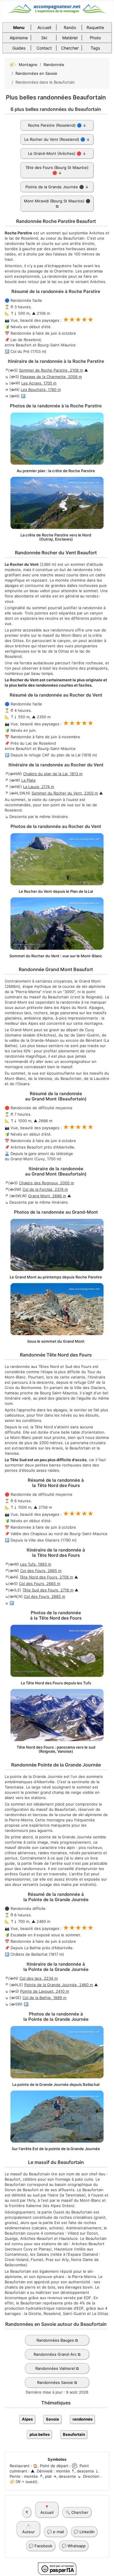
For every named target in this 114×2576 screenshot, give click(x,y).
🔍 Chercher (77, 2512)
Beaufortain (74, 2434)
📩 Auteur (28, 2529)
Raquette (95, 27)
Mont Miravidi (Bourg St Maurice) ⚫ (57, 201)
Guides (19, 48)
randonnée (83, 2419)
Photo (95, 38)
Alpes (27, 2419)
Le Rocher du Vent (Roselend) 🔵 (55, 139)
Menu (19, 27)
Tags (95, 48)
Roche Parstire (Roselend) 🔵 (55, 125)
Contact (44, 48)
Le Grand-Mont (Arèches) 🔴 (55, 153)
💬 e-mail (56, 2532)
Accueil (44, 27)
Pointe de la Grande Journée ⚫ (55, 187)
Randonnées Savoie (55, 2382)
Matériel (70, 38)
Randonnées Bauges (55, 2340)
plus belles (40, 2434)
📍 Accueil (47, 2510)
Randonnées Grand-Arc (55, 2354)
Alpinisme (19, 38)
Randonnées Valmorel (55, 2368)
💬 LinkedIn (84, 2532)
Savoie (52, 2419)
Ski (44, 38)
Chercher (70, 48)
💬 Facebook (40, 2546)
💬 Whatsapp (74, 2546)
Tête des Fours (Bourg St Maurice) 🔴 (57, 170)
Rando (70, 27)
